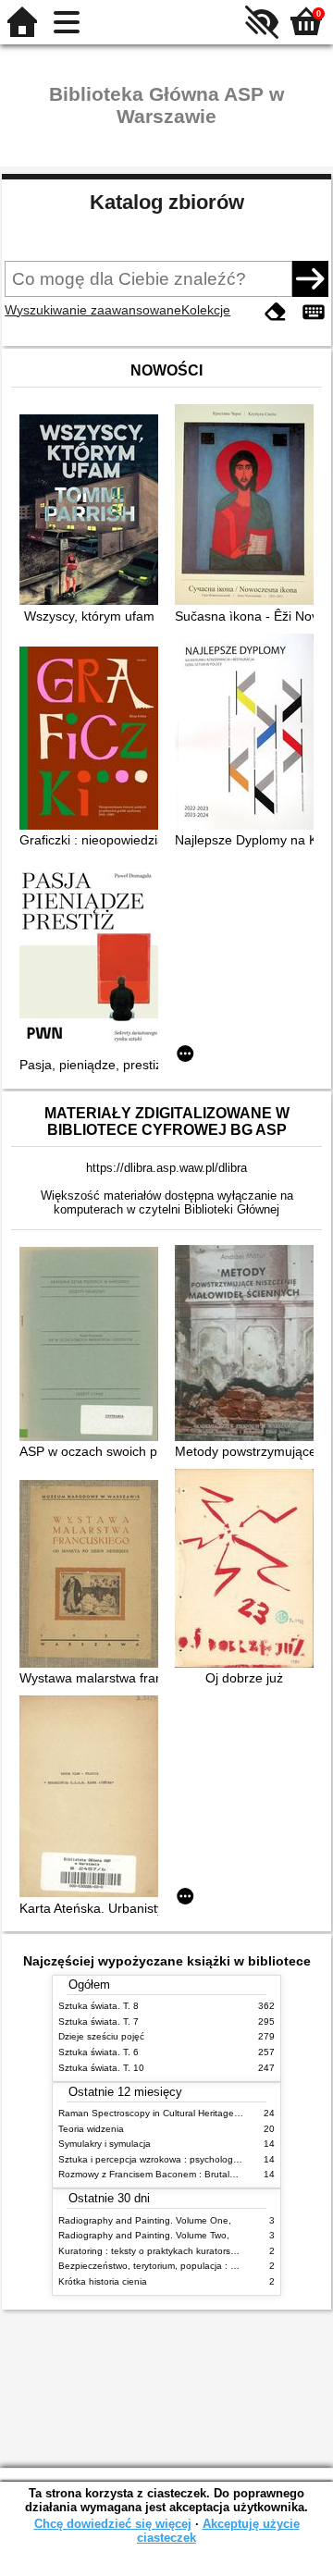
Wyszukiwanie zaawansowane (93, 310)
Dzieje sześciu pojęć (101, 2036)
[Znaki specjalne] (314, 312)
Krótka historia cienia (103, 2281)
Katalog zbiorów (167, 202)
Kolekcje (206, 310)
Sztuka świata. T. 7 (99, 2021)
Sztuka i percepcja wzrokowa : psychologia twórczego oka (182, 2159)
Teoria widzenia (91, 2129)
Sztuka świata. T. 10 (101, 2068)
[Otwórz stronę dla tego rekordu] (93, 512)
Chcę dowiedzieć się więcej (113, 2524)
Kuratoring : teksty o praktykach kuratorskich (153, 2251)
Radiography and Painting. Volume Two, (144, 2235)
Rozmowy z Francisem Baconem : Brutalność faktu (166, 2174)
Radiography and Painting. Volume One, (145, 2220)
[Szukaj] (310, 278)
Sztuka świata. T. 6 (99, 2052)
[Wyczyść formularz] (276, 312)
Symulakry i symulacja (105, 2144)
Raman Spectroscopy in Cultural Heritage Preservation (174, 2113)
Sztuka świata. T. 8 (99, 2006)
